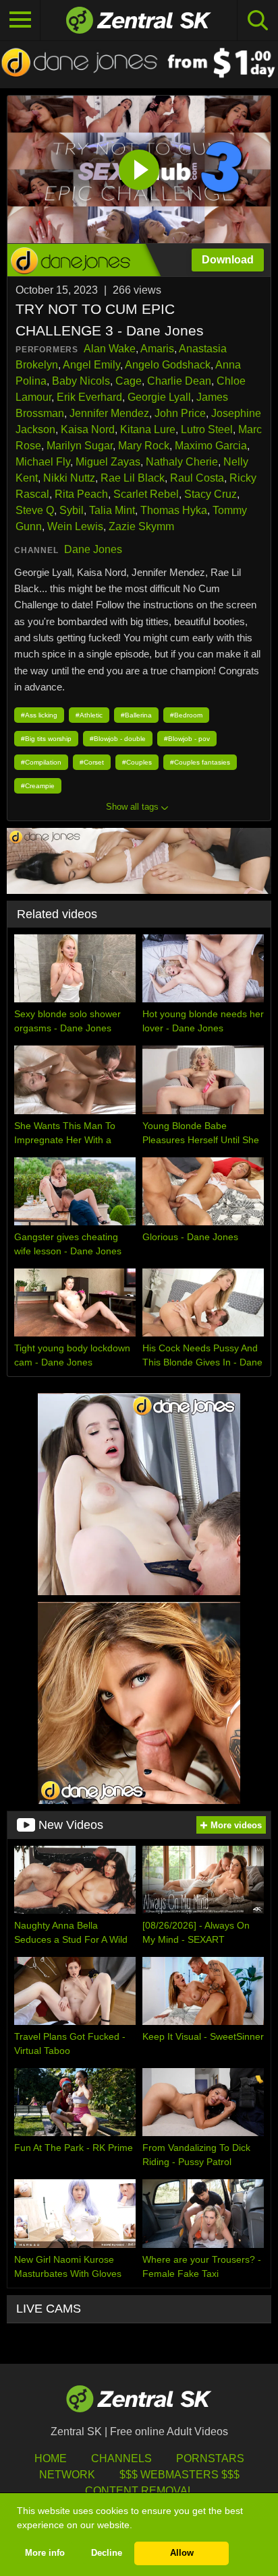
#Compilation (41, 762)
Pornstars (210, 2458)
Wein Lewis (75, 526)
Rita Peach (81, 494)
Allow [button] (182, 2553)
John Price (180, 413)
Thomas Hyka (174, 510)
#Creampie (38, 786)
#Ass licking (39, 715)
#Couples (137, 762)
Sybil (72, 510)
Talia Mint (112, 510)
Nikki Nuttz (69, 478)
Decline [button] (107, 2553)
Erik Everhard (89, 397)
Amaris (157, 349)
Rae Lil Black (133, 478)
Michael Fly (43, 462)
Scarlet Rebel (146, 494)
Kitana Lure (148, 429)
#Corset (92, 762)
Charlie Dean (179, 381)
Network (67, 2475)
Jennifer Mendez (109, 413)
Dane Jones (93, 549)
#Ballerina (136, 715)
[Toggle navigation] (20, 20)
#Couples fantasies (200, 762)
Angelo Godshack (168, 365)
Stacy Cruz (211, 494)
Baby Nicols (81, 381)
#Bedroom (186, 715)
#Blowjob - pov (187, 739)
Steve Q (35, 510)
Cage (129, 381)
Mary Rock (144, 446)
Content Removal (139, 2491)
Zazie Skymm (141, 526)
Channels (121, 2458)
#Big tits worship (46, 739)
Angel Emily (91, 365)
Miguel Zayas (108, 462)
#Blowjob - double (118, 739)
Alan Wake (110, 349)
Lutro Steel (207, 429)
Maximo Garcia (211, 446)
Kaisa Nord (88, 429)
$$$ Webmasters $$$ (179, 2475)
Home (51, 2458)
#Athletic (89, 715)
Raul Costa (197, 478)
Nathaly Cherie (182, 462)
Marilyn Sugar (80, 446)
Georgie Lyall (159, 397)
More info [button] (45, 2553)
